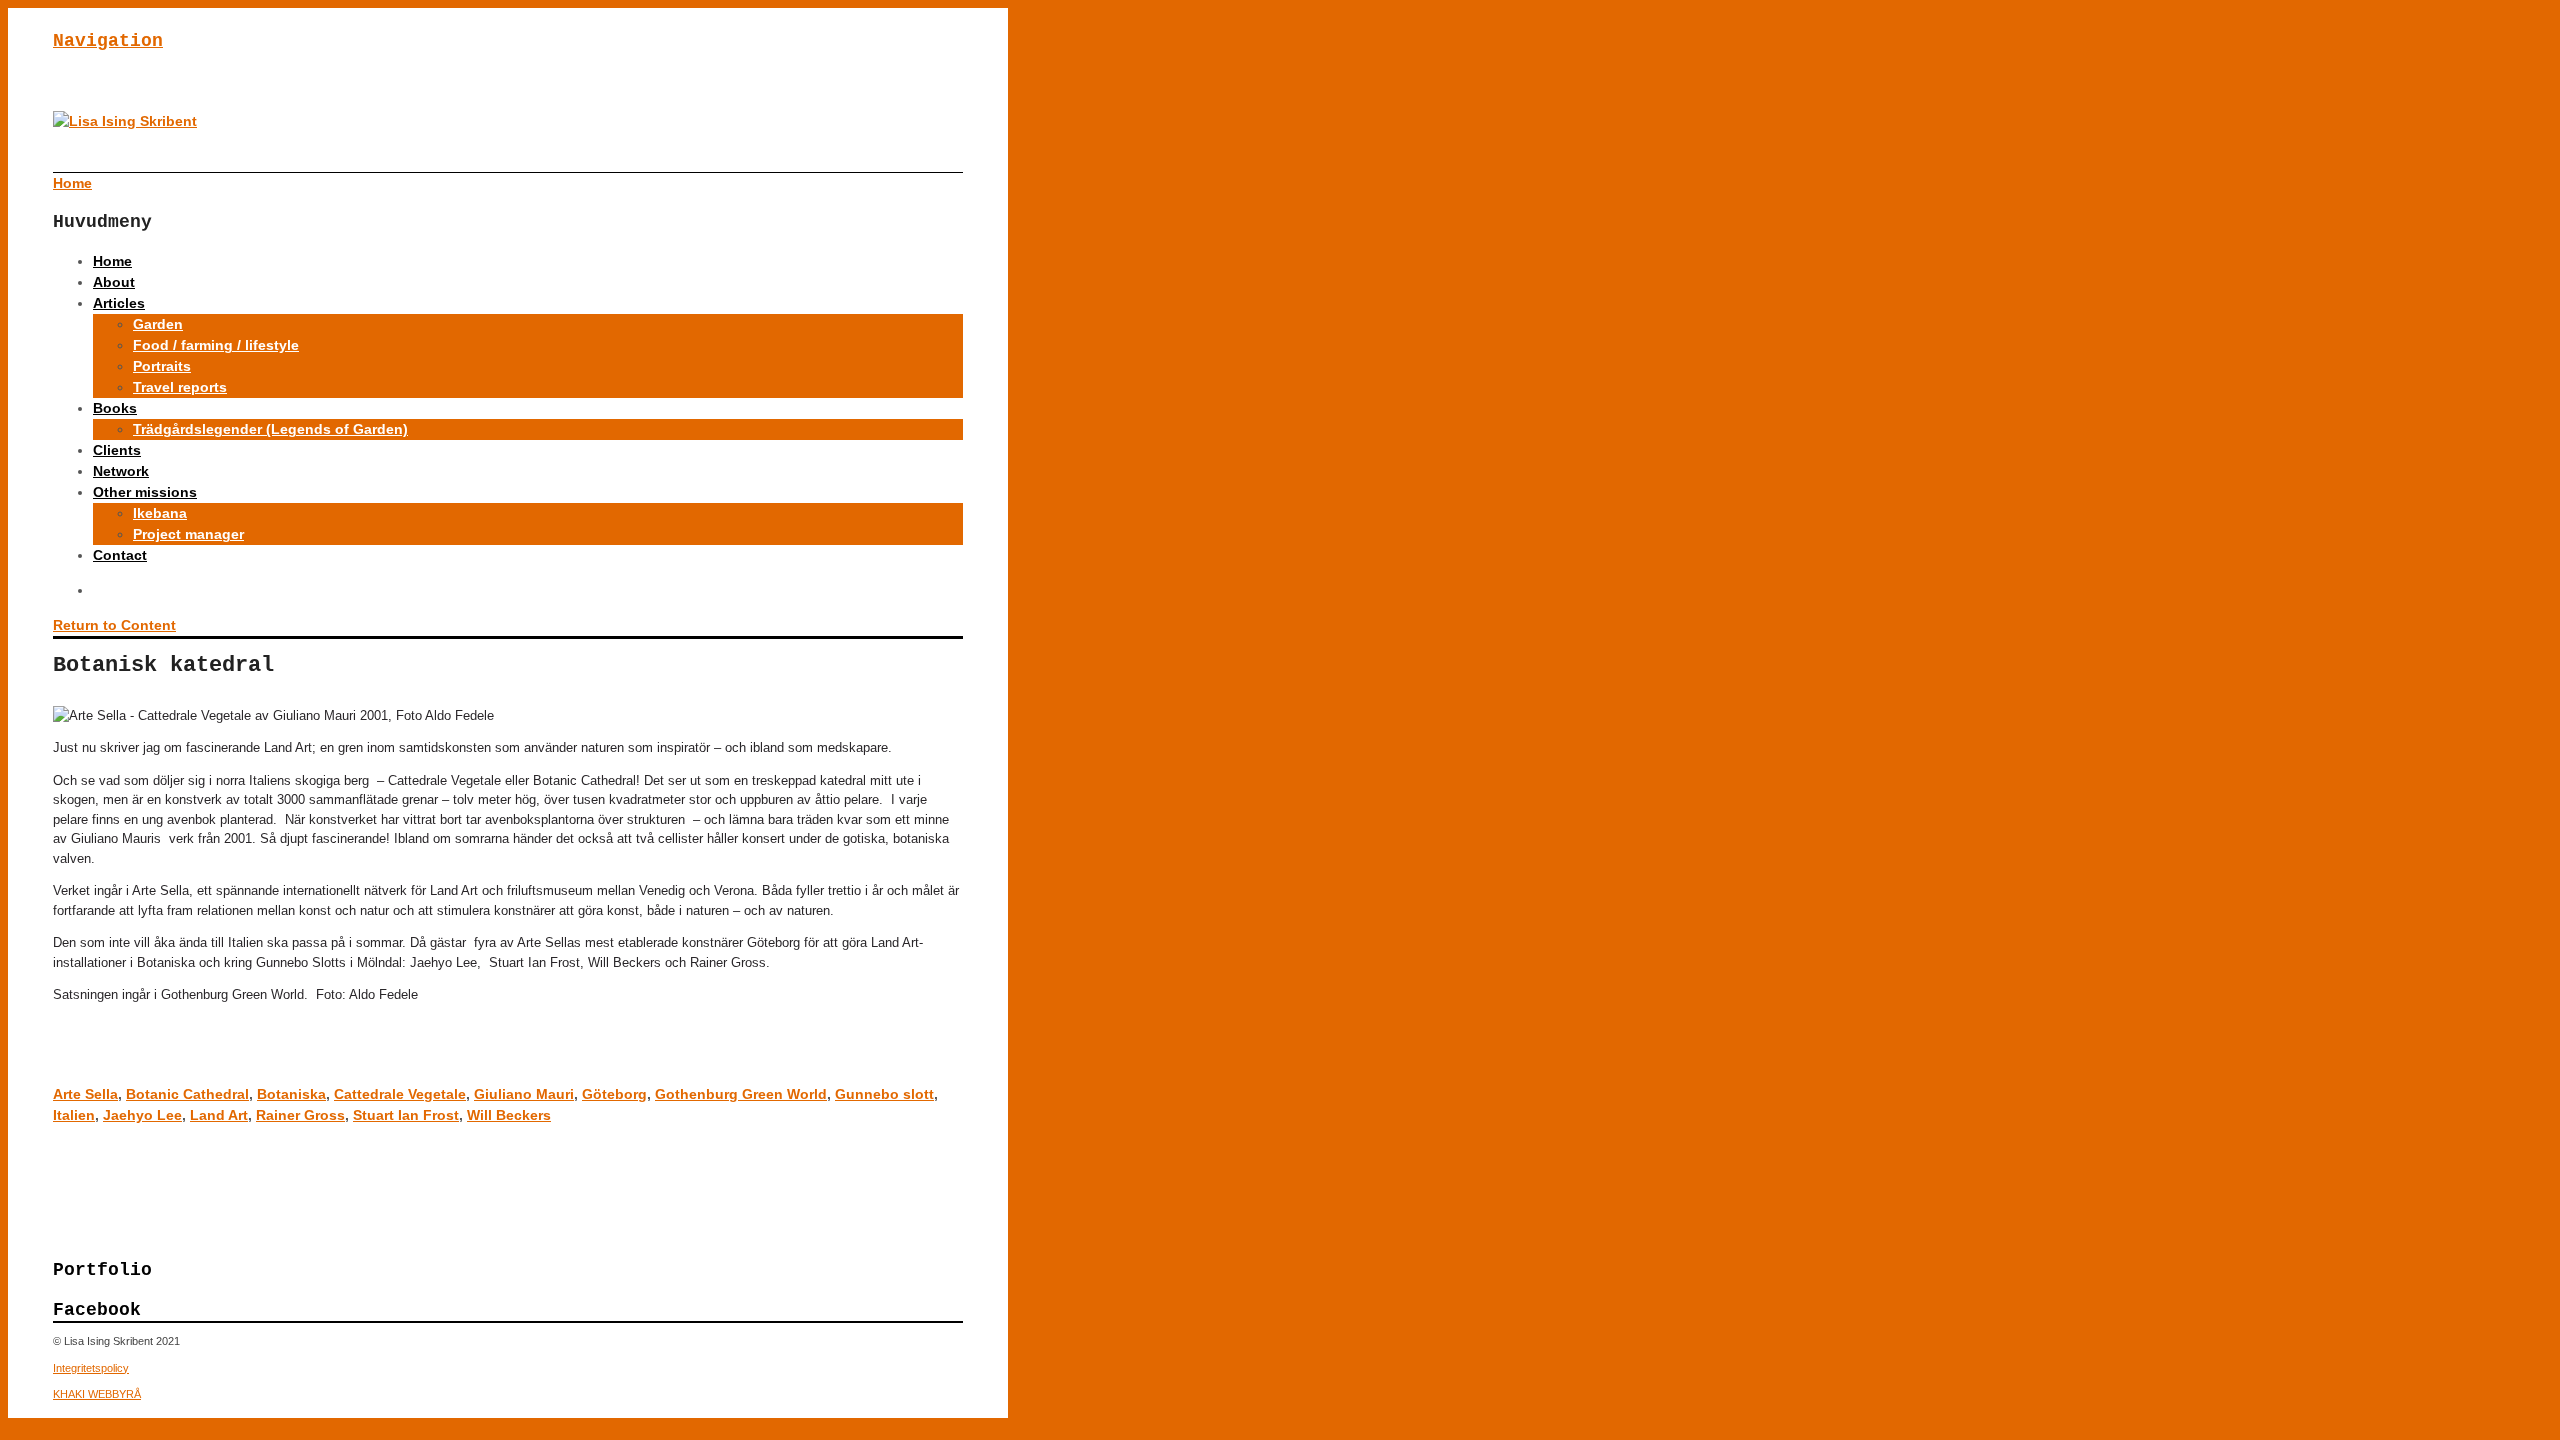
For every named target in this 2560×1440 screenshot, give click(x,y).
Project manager (188, 534)
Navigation (108, 41)
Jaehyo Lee (142, 1115)
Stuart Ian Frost (406, 1115)
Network (121, 471)
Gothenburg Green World (741, 1094)
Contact (120, 555)
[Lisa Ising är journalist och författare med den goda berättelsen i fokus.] (125, 121)
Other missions (145, 492)
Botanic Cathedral (187, 1094)
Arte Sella (85, 1094)
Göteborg (614, 1094)
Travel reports (180, 387)
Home (112, 261)
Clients (117, 450)
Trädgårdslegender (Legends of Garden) (270, 429)
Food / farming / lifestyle (216, 345)
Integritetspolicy (91, 1368)
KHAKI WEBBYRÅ (97, 1394)
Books (115, 408)
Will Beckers (509, 1115)
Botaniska (291, 1094)
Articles (119, 303)
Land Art (219, 1115)
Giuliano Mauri (524, 1094)
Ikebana (160, 513)
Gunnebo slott (884, 1094)
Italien (74, 1115)
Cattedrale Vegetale (400, 1094)
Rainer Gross (300, 1115)
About (114, 282)
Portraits (162, 366)
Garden (158, 324)
